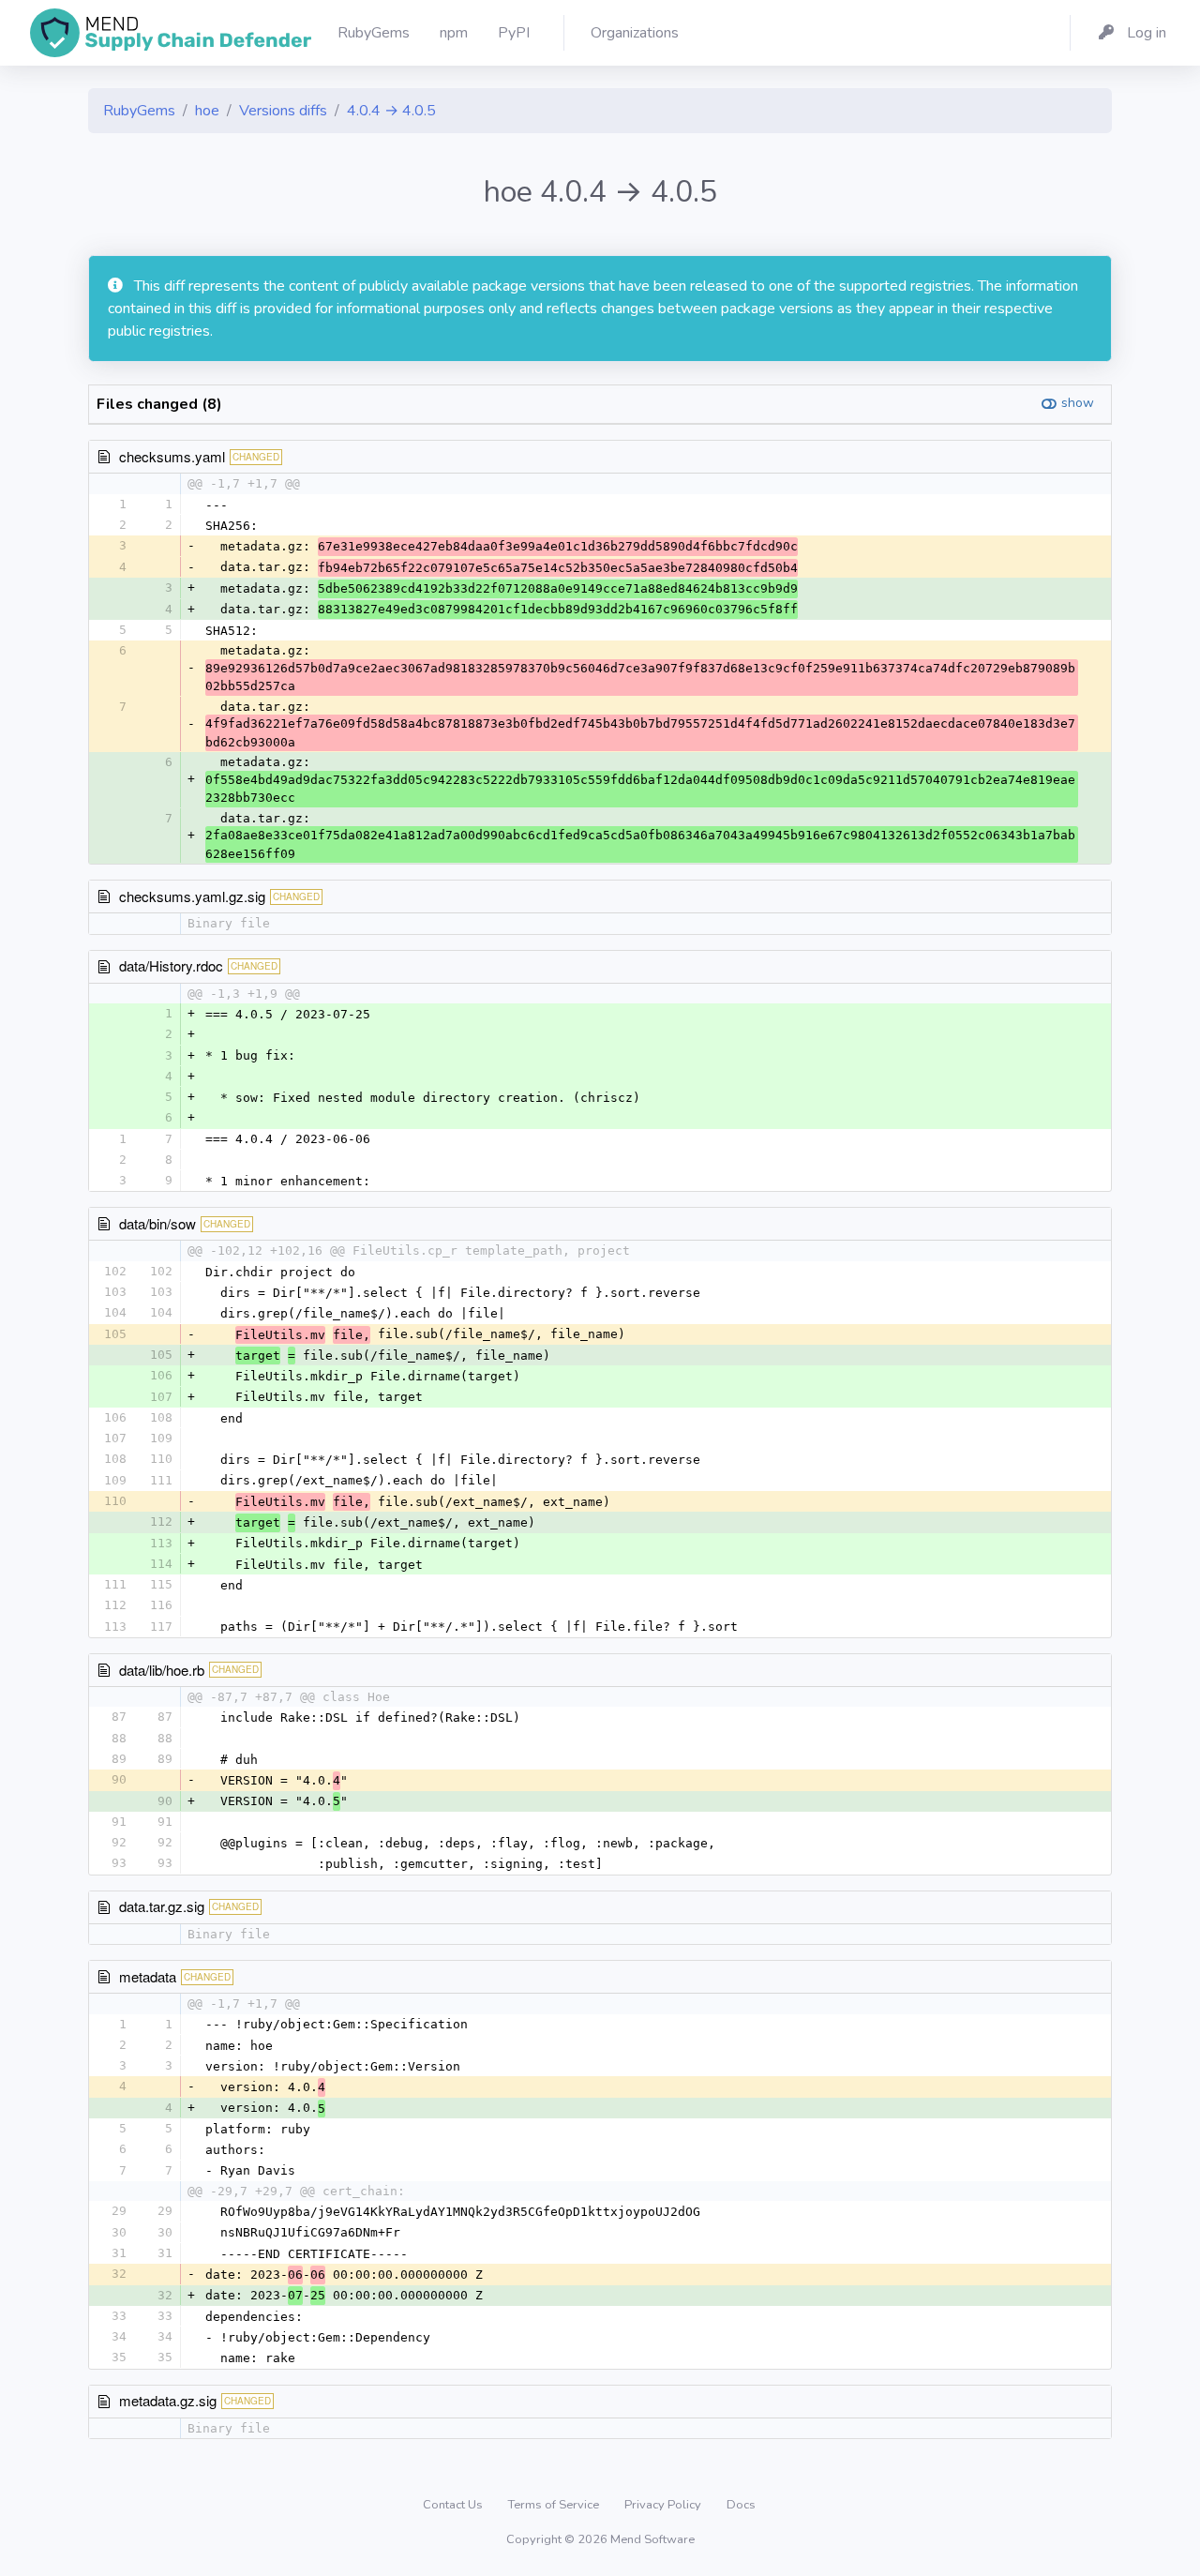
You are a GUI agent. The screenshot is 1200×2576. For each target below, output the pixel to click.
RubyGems (139, 111)
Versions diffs (283, 111)
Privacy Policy (664, 2505)
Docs (741, 2505)
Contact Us (454, 2505)
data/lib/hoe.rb (162, 1670)
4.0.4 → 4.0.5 (391, 111)
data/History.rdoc (171, 965)
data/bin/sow (157, 1223)
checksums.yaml (172, 456)
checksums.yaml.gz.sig (192, 896)
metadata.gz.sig (168, 2400)
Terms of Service (555, 2505)
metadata (148, 1976)
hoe (207, 111)
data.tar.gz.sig (162, 1906)
